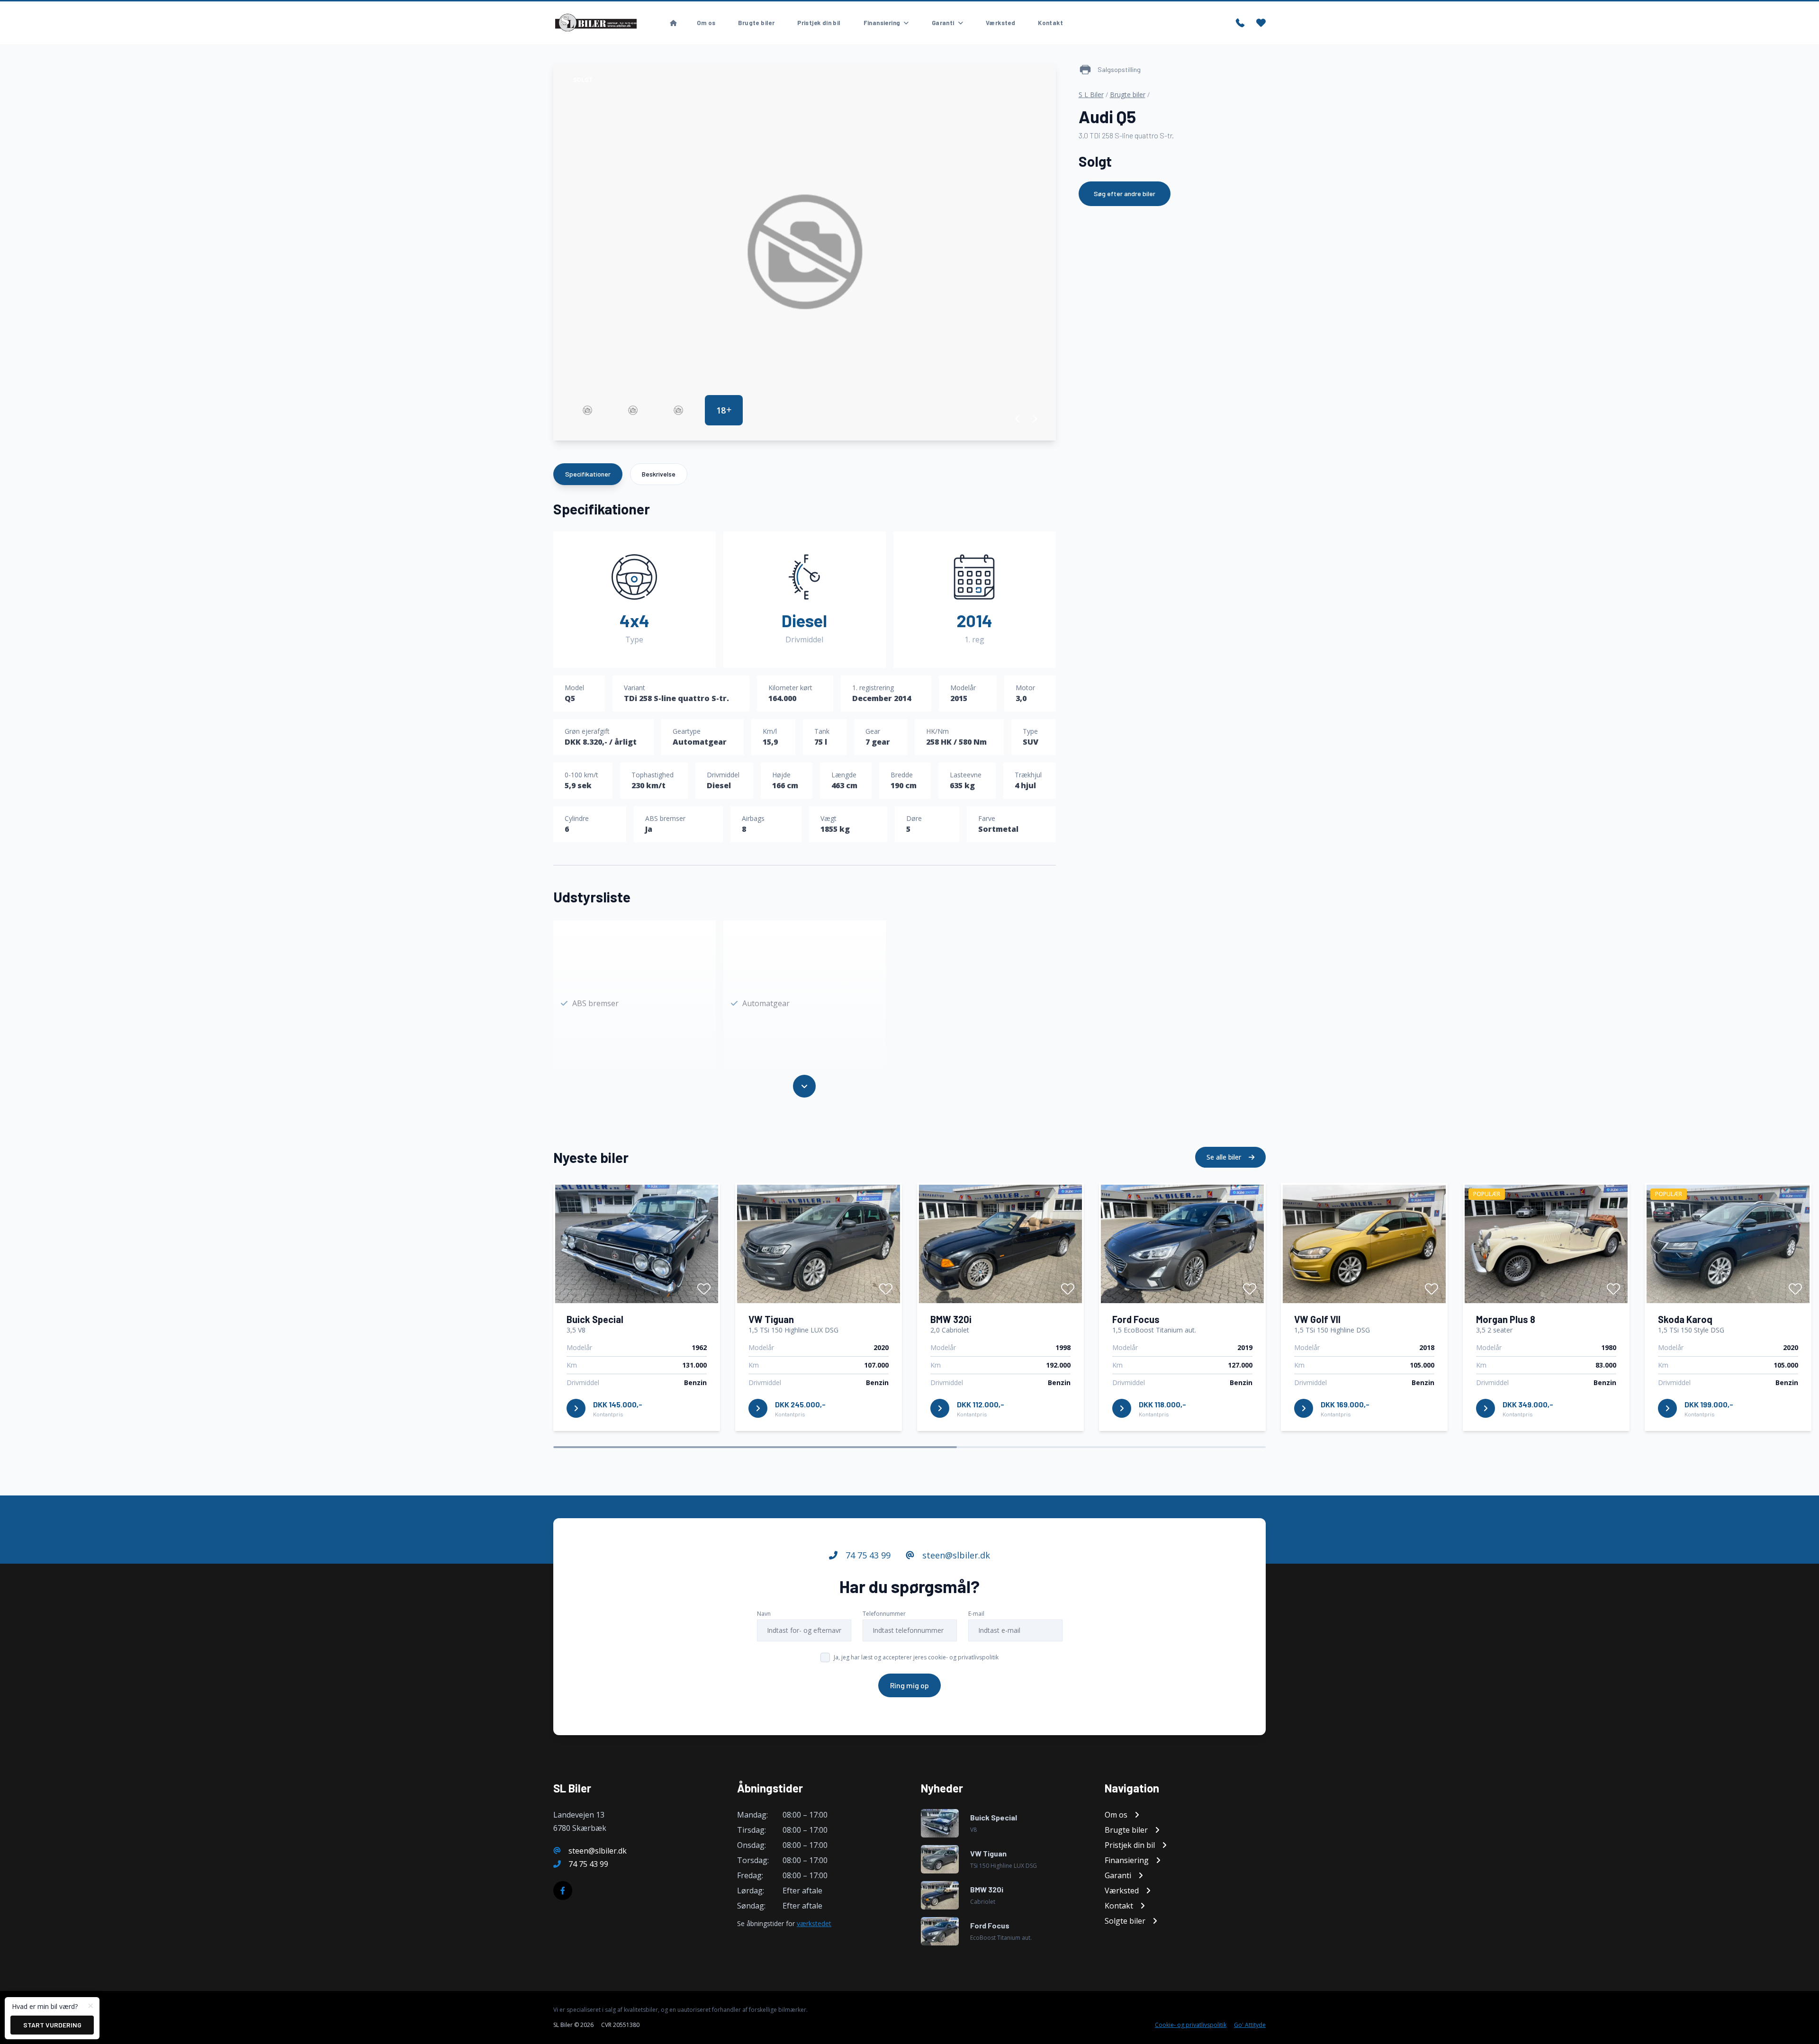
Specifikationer (588, 474)
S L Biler (1091, 95)
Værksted (1000, 23)
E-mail (976, 1614)
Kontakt (1050, 23)
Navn (764, 1614)
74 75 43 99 (867, 1555)
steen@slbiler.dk (955, 1555)
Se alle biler (1225, 1157)
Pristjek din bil (819, 23)
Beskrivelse (659, 474)
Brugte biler (756, 23)
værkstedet (814, 1923)
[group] (805, 252)
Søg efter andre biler (1125, 194)
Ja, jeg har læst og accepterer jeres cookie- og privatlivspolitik (916, 1657)
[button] (1018, 419)
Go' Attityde (1250, 2025)
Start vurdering (52, 2025)
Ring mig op (909, 1685)
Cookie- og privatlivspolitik (1191, 2025)
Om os (706, 23)
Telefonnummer (884, 1614)
